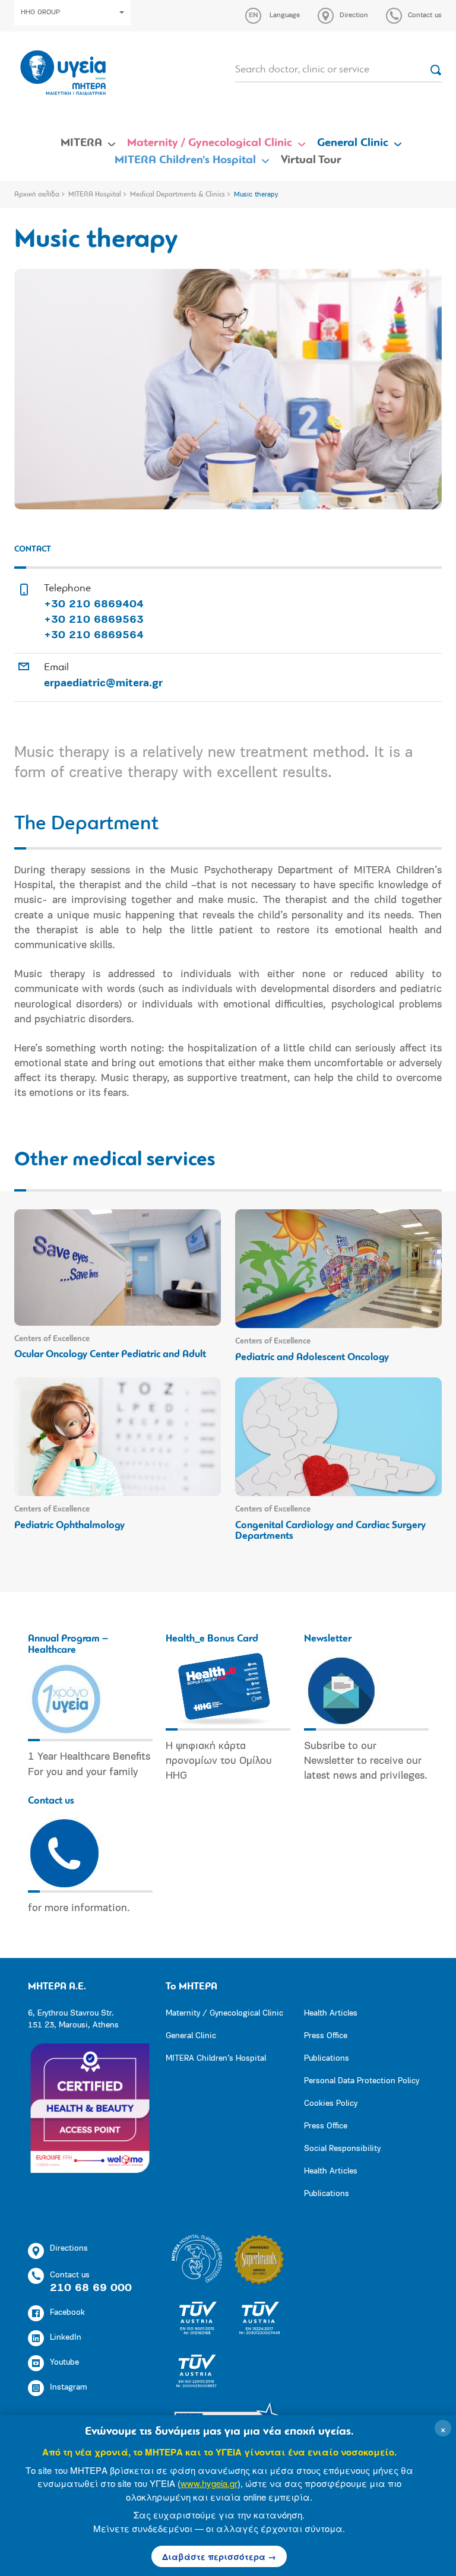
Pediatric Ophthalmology (69, 1525)
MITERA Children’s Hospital (185, 160)
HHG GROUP (40, 12)
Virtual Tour (311, 160)
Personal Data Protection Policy (362, 2081)
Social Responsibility (342, 2149)
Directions (69, 2249)
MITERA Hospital (95, 195)
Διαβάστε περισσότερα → (219, 2556)
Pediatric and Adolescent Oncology (312, 1357)
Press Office (326, 2036)
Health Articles (331, 2013)
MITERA (81, 143)
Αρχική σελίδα (37, 195)
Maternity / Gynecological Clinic (210, 143)
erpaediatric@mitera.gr (103, 684)
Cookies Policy (331, 2104)
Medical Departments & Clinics (178, 195)
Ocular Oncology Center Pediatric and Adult (110, 1354)
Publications (327, 2059)
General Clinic (353, 143)
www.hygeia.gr (209, 2483)
